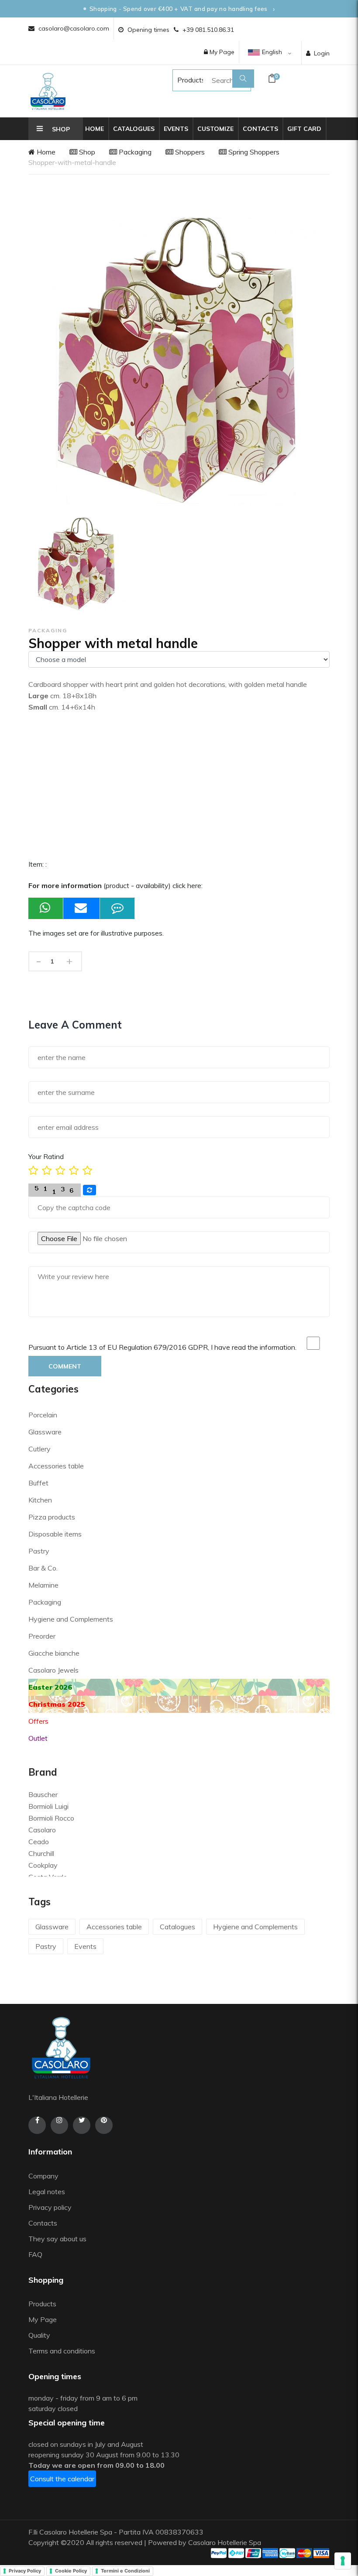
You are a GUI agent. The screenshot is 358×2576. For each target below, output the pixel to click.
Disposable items (55, 1534)
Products (183, 80)
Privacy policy (50, 2207)
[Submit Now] (82, 908)
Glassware (45, 1432)
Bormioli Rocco (51, 1818)
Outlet (38, 1738)
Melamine (43, 1585)
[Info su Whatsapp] (46, 908)
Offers (38, 1721)
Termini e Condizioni (125, 2571)
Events (176, 129)
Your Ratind (46, 1156)
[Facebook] (37, 2125)
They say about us (57, 2239)
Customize (215, 129)
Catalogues (134, 129)
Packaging (134, 152)
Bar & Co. (43, 1568)
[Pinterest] (104, 2125)
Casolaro (42, 1830)
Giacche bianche (54, 1653)
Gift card (304, 129)
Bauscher (43, 1794)
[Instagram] (59, 2125)
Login (322, 53)
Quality (40, 2335)
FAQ (35, 2254)
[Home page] (48, 91)
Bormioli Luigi (48, 1806)
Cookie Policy (71, 2571)
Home (95, 129)
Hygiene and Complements (71, 1619)
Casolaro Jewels (53, 1670)
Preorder (42, 1636)
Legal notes (47, 2192)
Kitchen (40, 1500)
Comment (65, 1366)
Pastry (39, 1551)
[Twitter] (82, 2125)
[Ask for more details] (117, 908)
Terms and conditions (62, 2351)
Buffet (38, 1483)
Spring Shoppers (253, 152)
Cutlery (40, 1449)
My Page (221, 52)
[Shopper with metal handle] (77, 564)
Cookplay (43, 1865)
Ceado (39, 1842)
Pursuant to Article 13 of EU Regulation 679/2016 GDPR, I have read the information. (162, 1347)
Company (43, 2176)
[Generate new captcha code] (89, 1190)
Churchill (41, 1853)
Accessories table (56, 1466)
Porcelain (43, 1415)
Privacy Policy (25, 2571)
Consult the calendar (62, 2479)
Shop (86, 152)
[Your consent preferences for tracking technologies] (343, 2561)
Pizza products (52, 1517)
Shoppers (189, 152)
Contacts (260, 129)
